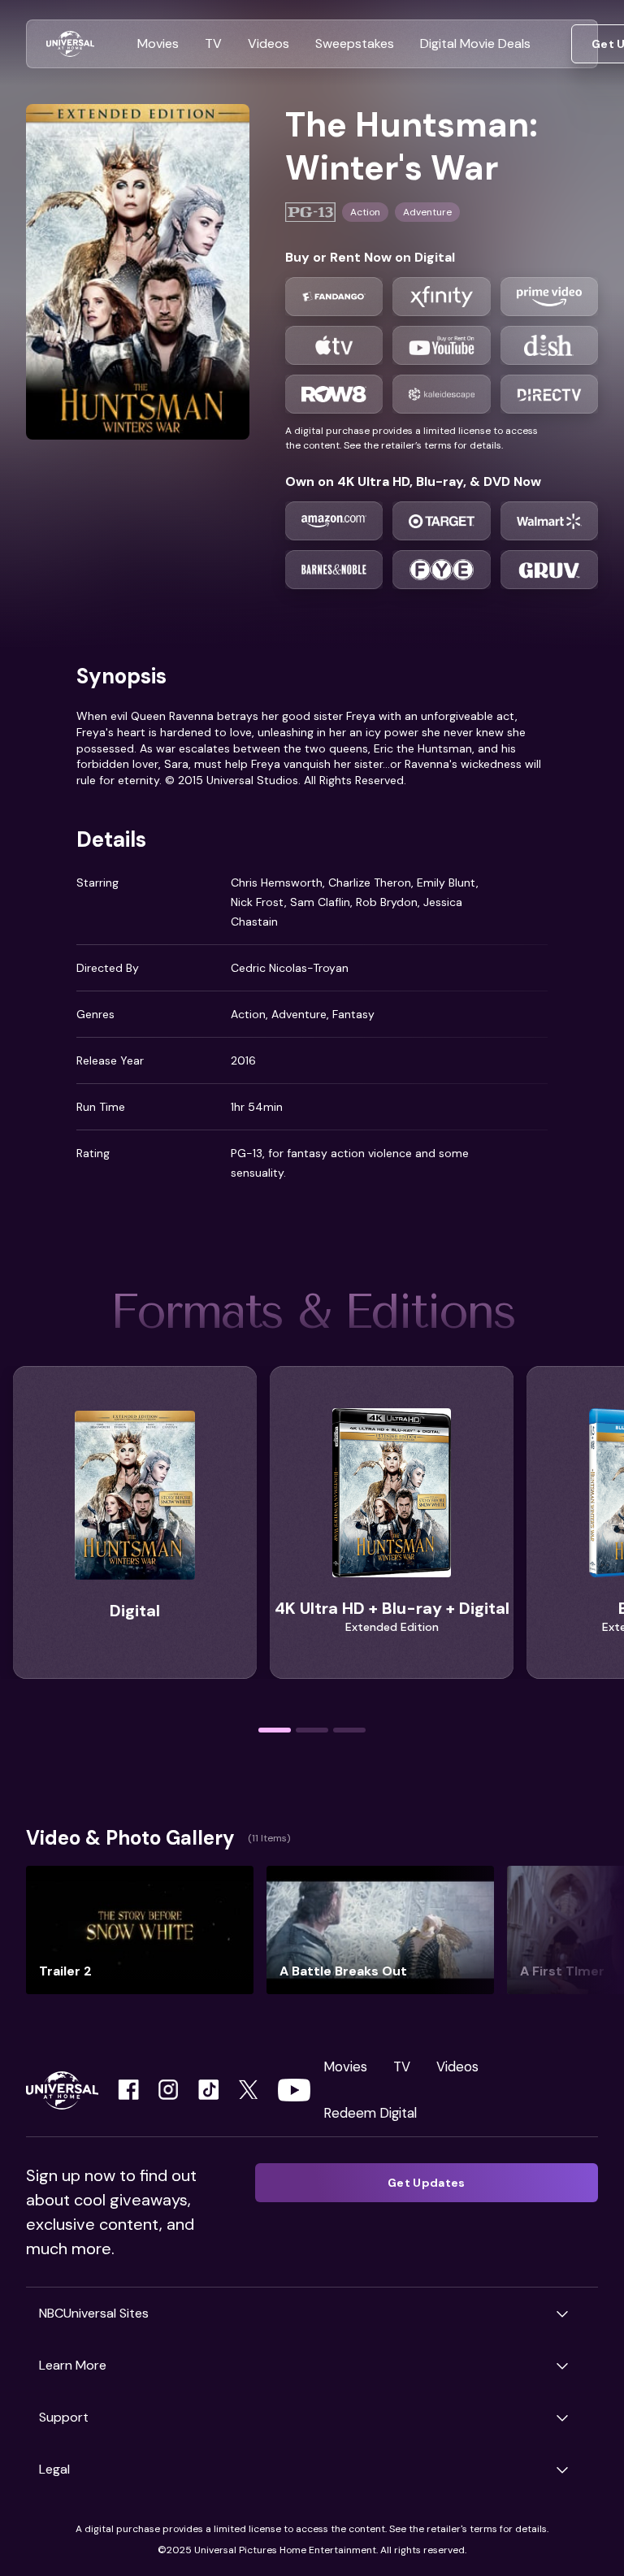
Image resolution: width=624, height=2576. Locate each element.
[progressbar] (275, 1730)
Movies (345, 2066)
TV (402, 2066)
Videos (457, 2066)
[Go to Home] (70, 44)
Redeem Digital (370, 2113)
